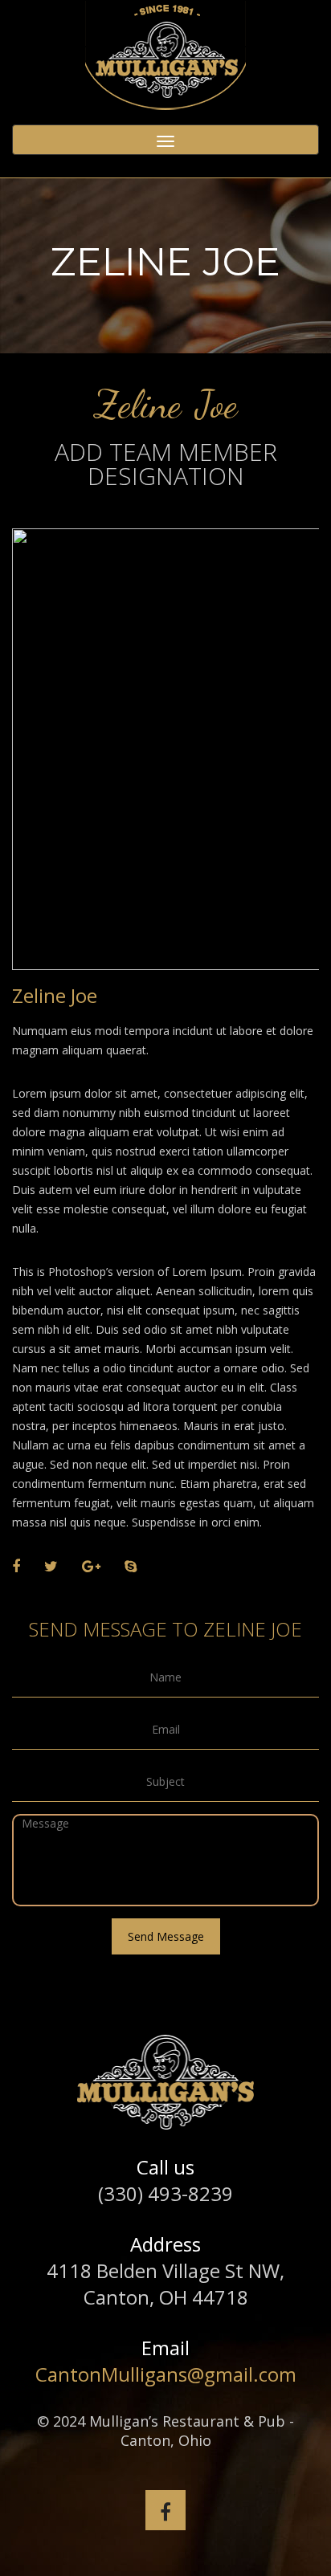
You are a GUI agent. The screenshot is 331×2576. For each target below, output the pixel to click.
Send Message (166, 1936)
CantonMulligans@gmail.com (166, 2374)
